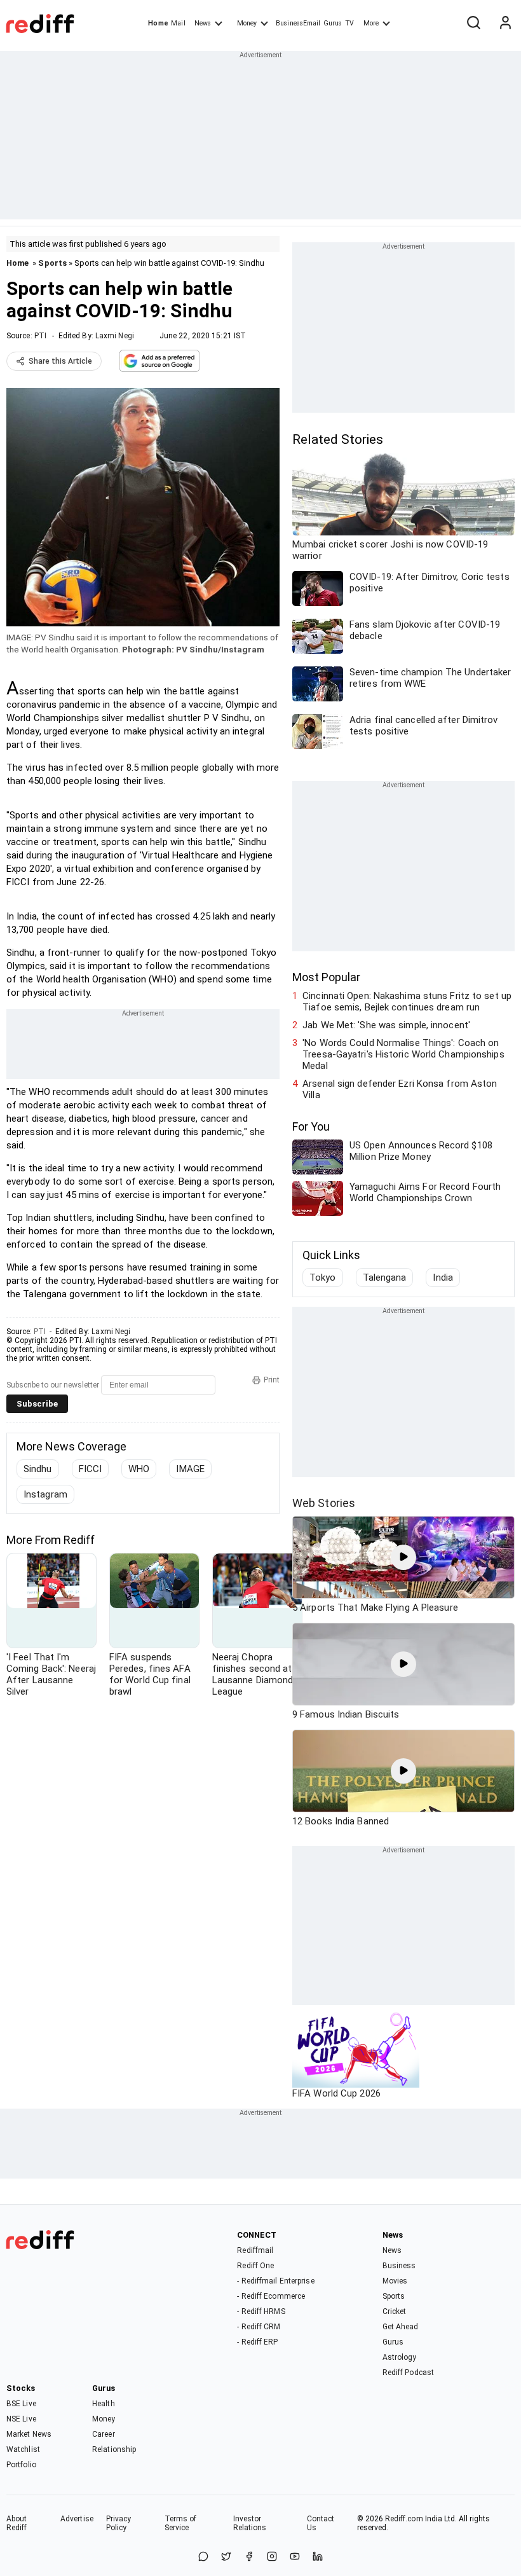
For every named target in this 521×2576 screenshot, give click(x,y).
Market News (29, 2434)
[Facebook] (249, 2557)
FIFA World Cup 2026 (336, 2093)
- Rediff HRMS (261, 2311)
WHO (139, 1469)
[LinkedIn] (318, 2557)
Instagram (45, 1494)
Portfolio (21, 2465)
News (203, 23)
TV (349, 23)
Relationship (114, 2449)
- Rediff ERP (257, 2342)
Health (104, 2404)
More (371, 23)
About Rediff (17, 2523)
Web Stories (324, 1503)
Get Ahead (401, 2327)
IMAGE (190, 1469)
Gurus (333, 23)
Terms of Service (181, 2523)
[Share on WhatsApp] (203, 2557)
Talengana (385, 1278)
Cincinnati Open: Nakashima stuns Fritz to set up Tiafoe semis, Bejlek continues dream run (407, 1002)
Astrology (400, 2357)
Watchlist (23, 2449)
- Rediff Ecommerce (271, 2296)
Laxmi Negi (115, 336)
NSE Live (21, 2419)
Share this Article (60, 361)
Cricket (395, 2311)
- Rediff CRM (259, 2327)
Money (247, 23)
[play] (403, 1557)
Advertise (77, 2519)
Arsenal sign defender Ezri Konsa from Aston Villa (400, 1089)
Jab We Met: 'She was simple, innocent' (386, 1025)
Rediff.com (404, 2519)
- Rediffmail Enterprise (275, 2281)
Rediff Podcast (408, 2373)
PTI (40, 336)
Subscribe (37, 1404)
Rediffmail (255, 2250)
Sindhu (38, 1469)
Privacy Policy (119, 2523)
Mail (178, 23)
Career (104, 2434)
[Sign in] (505, 24)
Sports (52, 263)
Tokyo (323, 1278)
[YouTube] (295, 2557)
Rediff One (255, 2266)
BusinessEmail (298, 23)
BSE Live (21, 2404)
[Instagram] (272, 2557)
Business (399, 2266)
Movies (395, 2281)
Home (158, 23)
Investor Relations (250, 2523)
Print (272, 1380)
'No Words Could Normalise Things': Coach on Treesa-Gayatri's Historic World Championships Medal (403, 1054)
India (443, 1278)
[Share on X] (226, 2557)
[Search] (473, 24)
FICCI (91, 1469)
